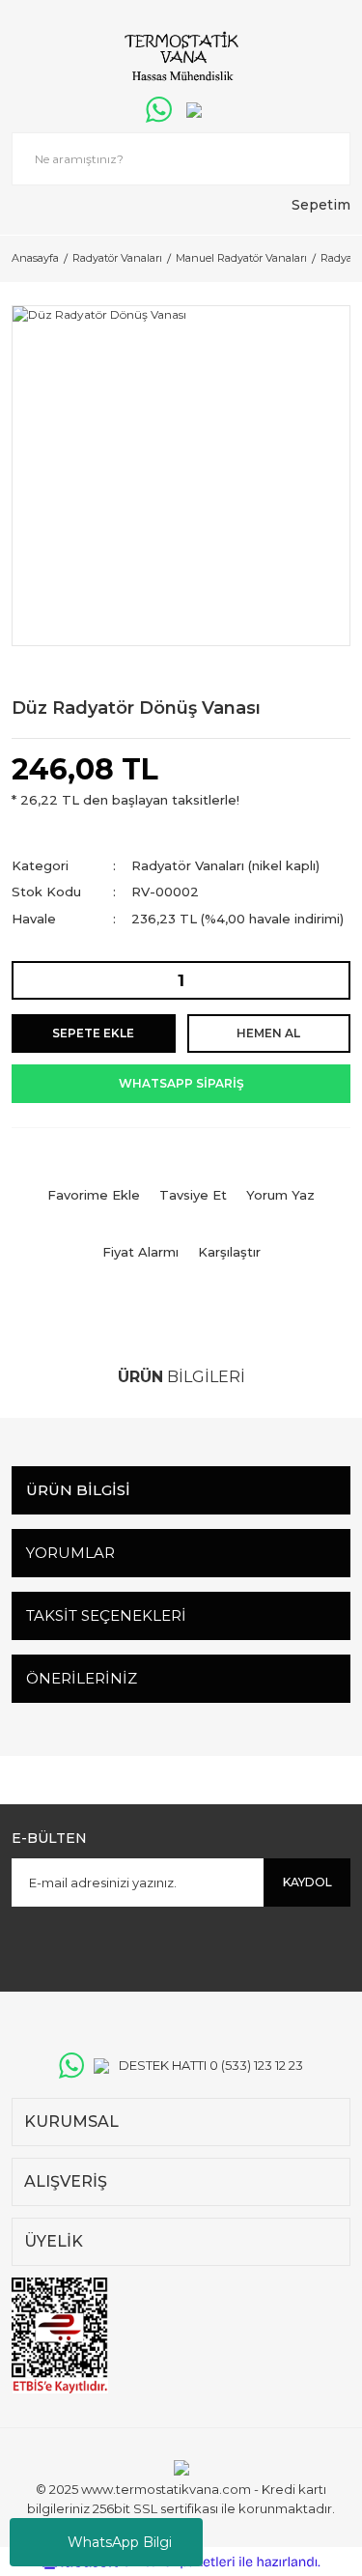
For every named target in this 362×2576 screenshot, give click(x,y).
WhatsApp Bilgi (120, 2542)
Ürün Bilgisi (78, 1490)
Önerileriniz (82, 1678)
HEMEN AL (268, 1033)
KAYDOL (307, 1882)
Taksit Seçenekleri (106, 1615)
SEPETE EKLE (93, 1033)
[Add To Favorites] (94, 1181)
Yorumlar (70, 1553)
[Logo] (181, 58)
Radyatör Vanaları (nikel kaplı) (225, 865)
